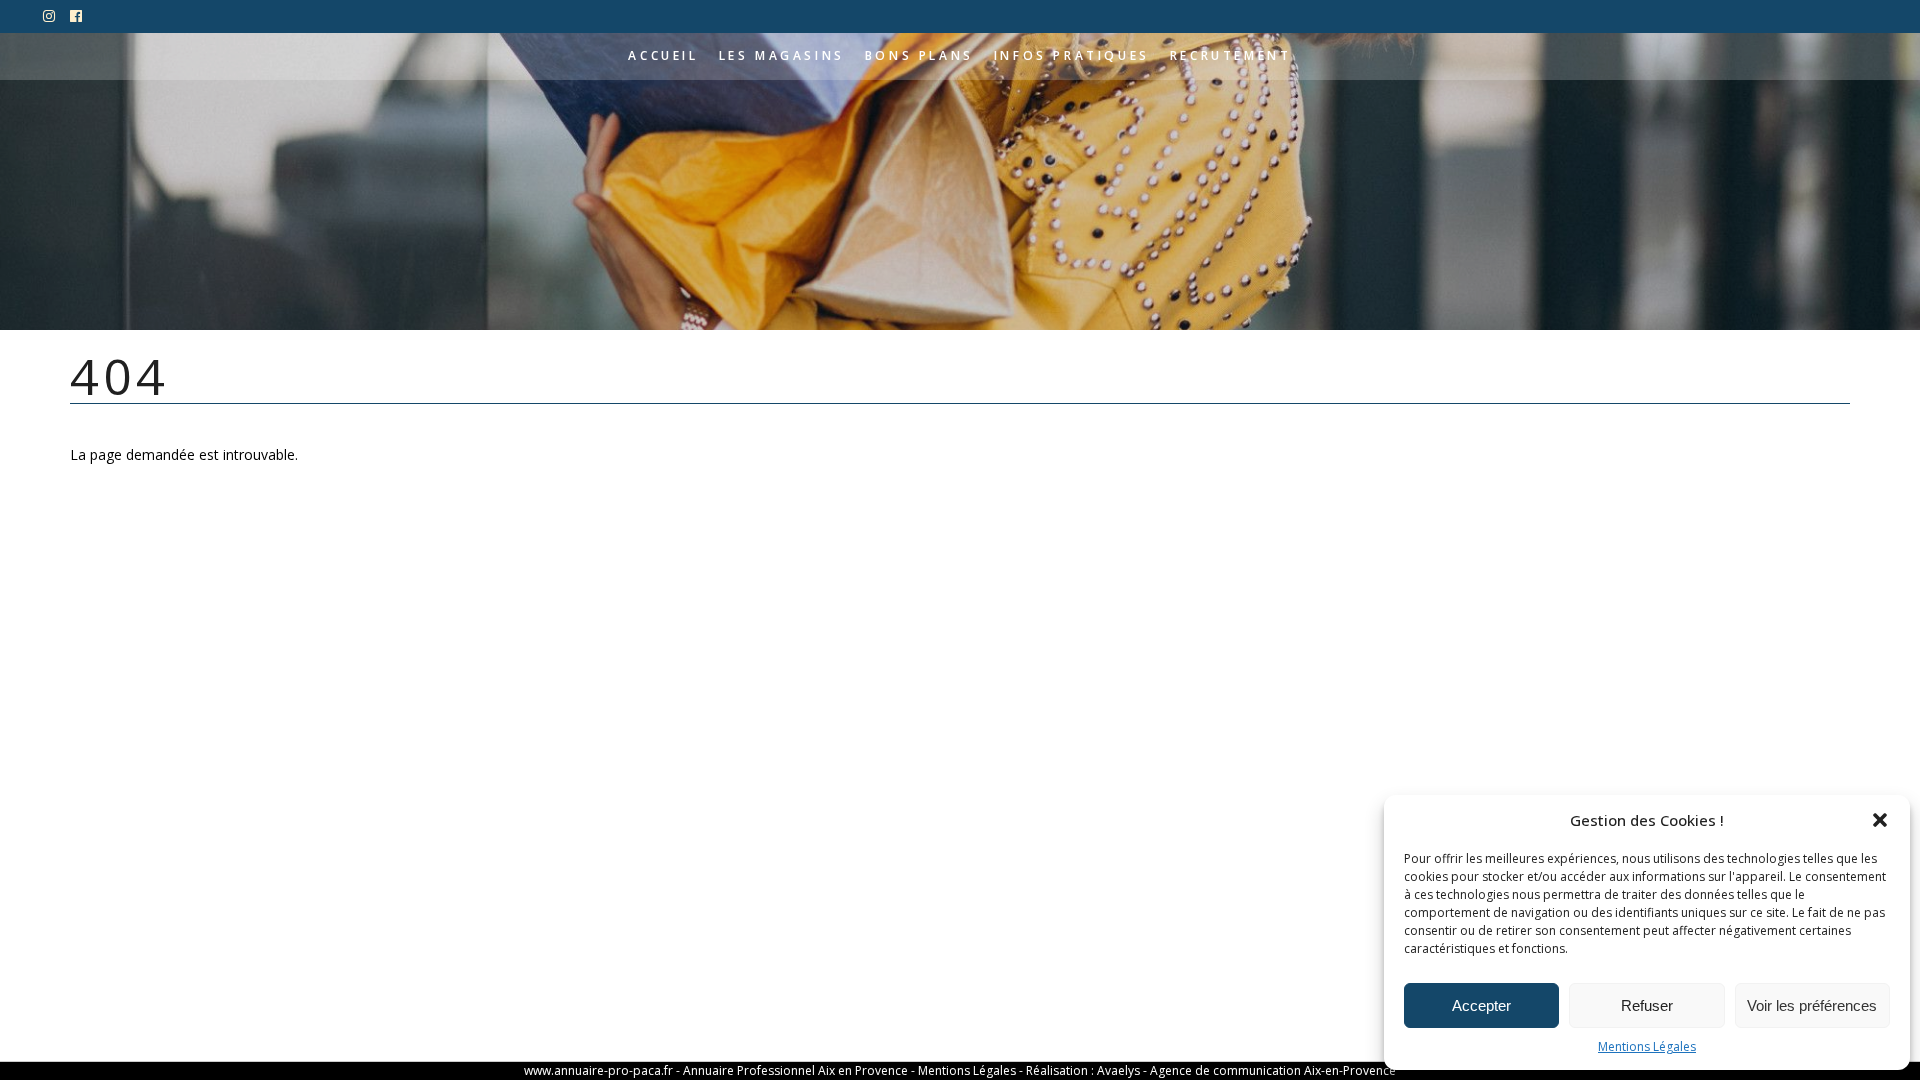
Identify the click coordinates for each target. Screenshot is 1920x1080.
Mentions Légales (1647, 1046)
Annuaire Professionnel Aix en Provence (795, 1070)
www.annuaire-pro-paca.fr (598, 1070)
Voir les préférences (1812, 1005)
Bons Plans (919, 55)
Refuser (1647, 1005)
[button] (1880, 820)
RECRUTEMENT (1231, 55)
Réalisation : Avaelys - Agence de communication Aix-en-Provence (1211, 1070)
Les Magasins (782, 55)
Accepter (1481, 1005)
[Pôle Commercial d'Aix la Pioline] (49, 16)
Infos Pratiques (1072, 55)
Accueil (663, 55)
